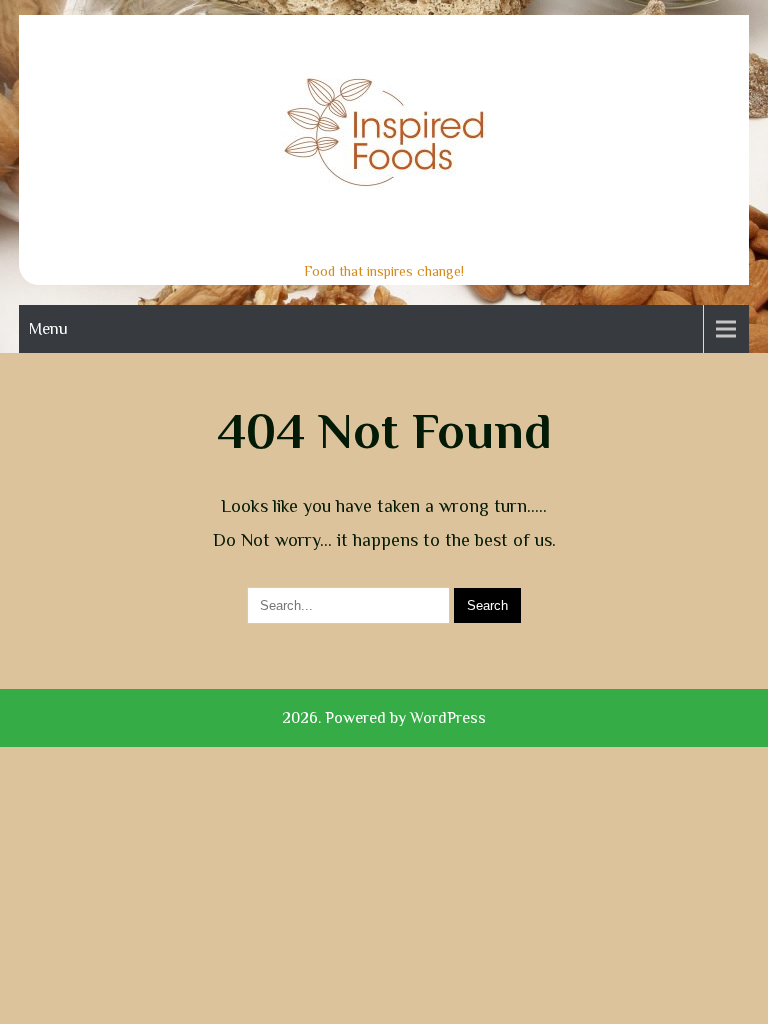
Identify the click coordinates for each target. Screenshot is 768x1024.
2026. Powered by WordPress (384, 718)
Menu (48, 329)
